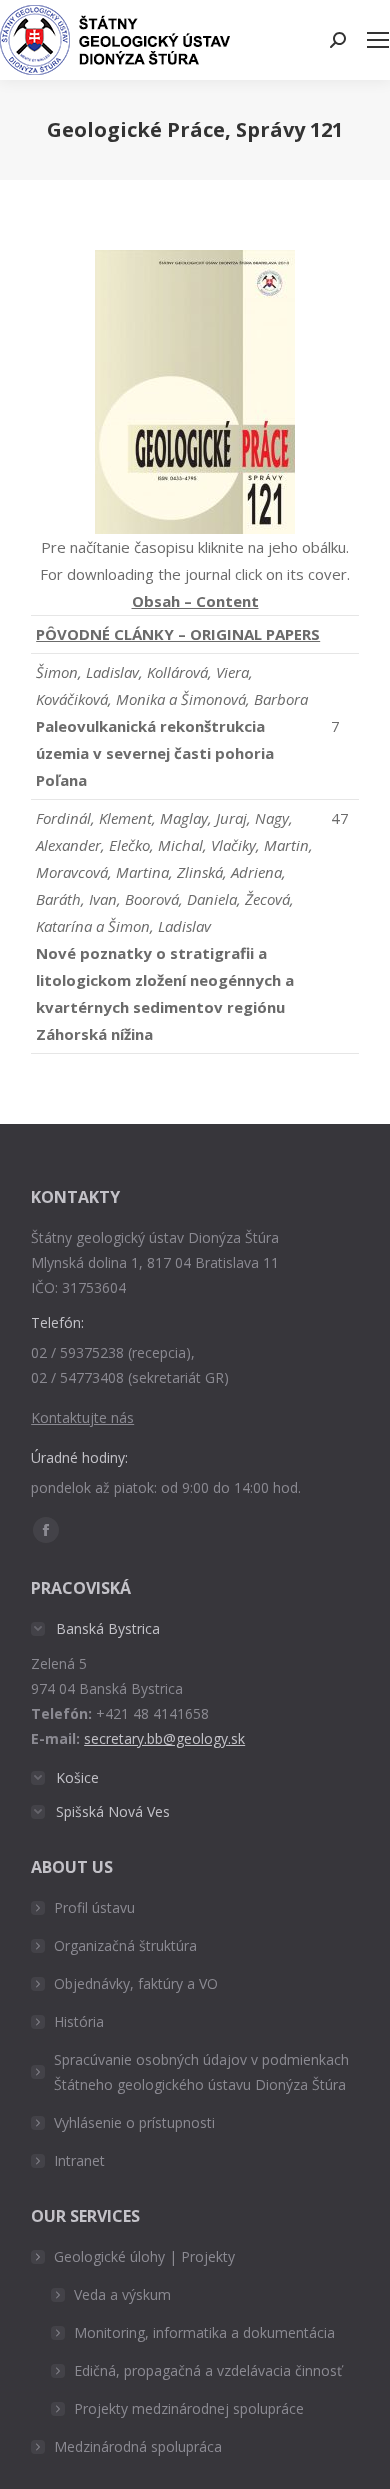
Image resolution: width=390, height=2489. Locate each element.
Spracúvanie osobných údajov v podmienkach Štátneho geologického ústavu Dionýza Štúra (201, 2072)
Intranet (79, 2160)
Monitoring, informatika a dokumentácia (204, 2332)
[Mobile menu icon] (378, 40)
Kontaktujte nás (82, 1417)
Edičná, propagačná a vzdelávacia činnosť (208, 2370)
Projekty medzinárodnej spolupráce (189, 2408)
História (79, 2021)
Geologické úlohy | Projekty (144, 2256)
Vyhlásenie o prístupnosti (134, 2122)
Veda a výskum (122, 2294)
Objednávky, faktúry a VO (136, 1983)
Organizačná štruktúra (125, 1945)
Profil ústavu (94, 1907)
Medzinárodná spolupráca (138, 2446)
